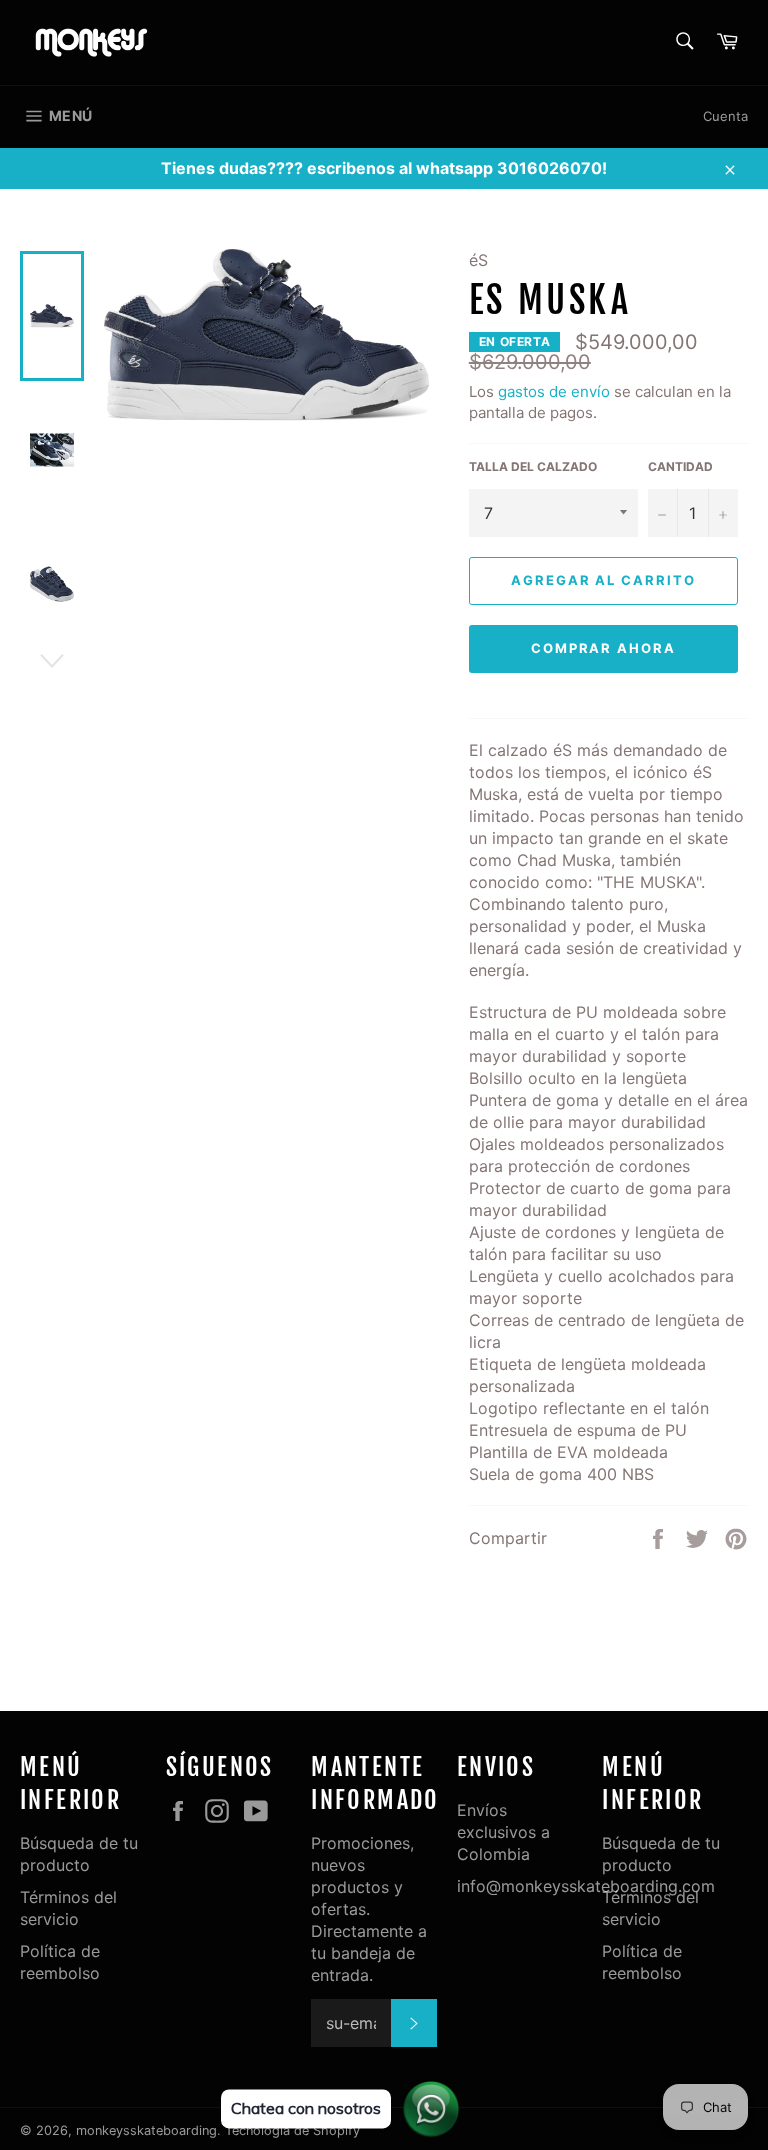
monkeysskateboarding (146, 2130)
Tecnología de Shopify (292, 2130)
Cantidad (680, 466)
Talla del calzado (533, 466)
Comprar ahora (603, 648)
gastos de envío (554, 391)
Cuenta (725, 116)
